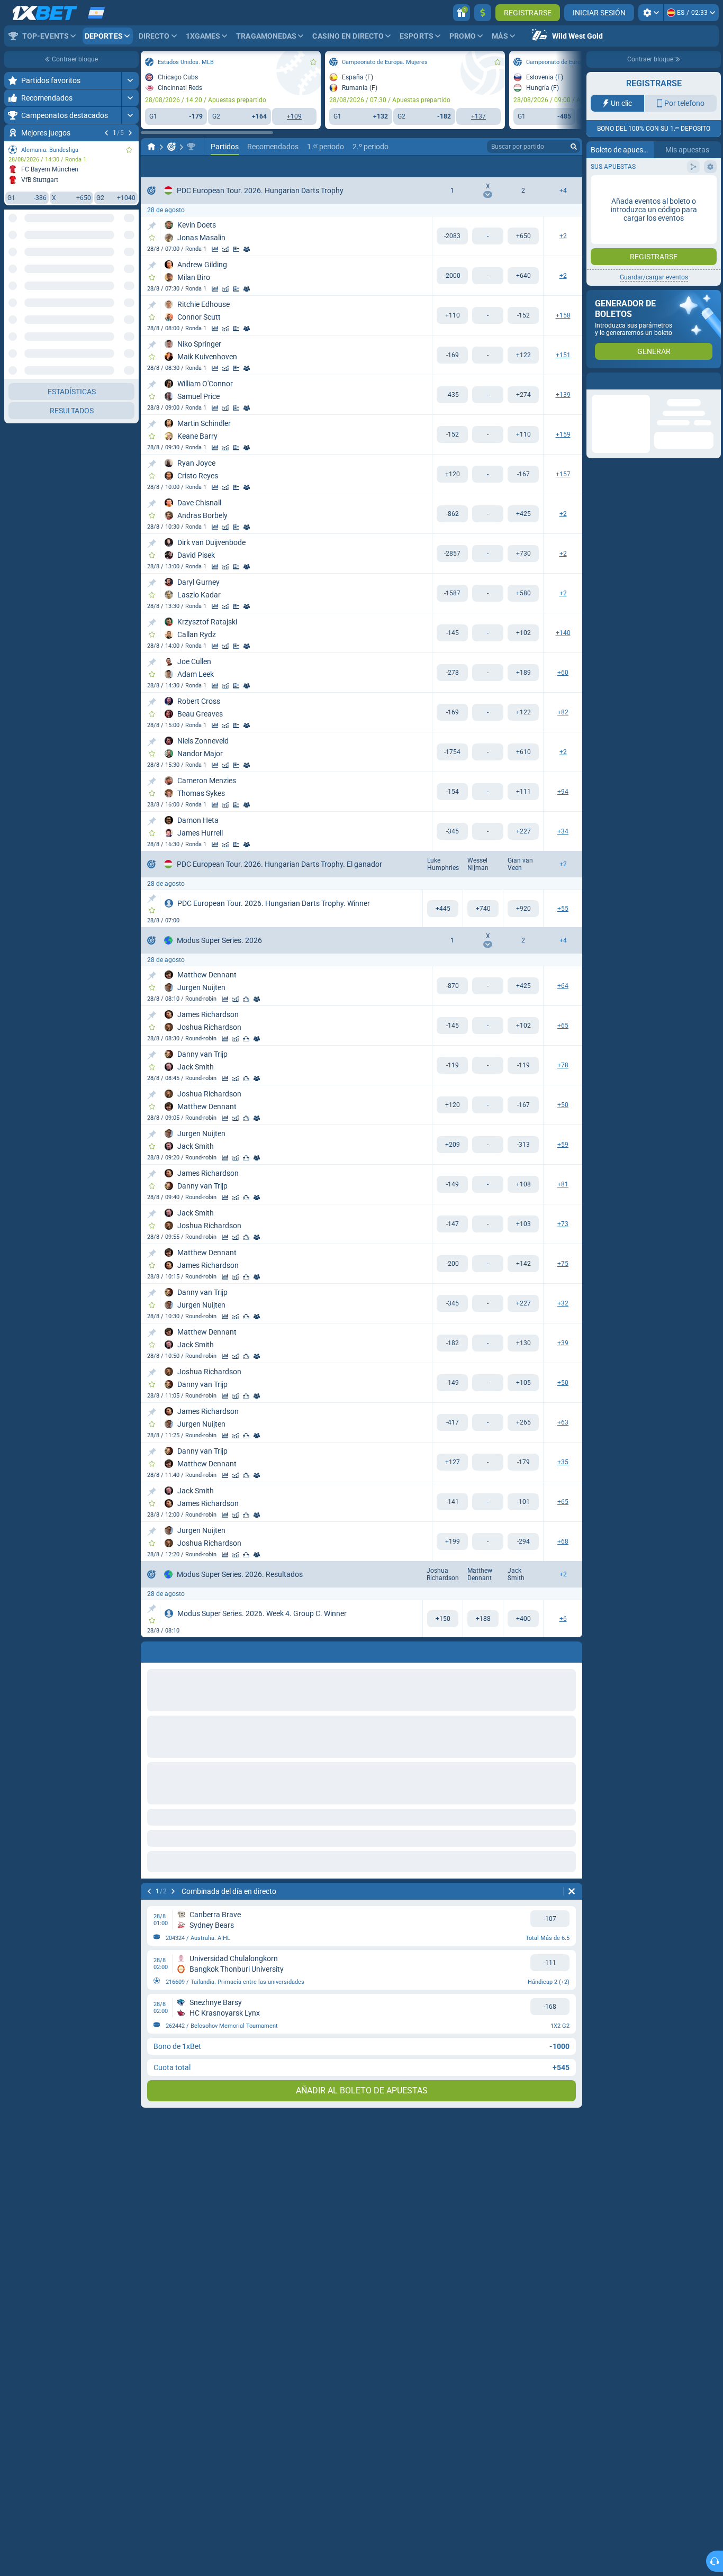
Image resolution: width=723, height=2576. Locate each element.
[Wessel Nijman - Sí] (483, 909)
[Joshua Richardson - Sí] (443, 1619)
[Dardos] (171, 147)
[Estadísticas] (215, 249)
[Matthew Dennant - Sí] (483, 1619)
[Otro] (501, 166)
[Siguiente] (130, 133)
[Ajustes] (651, 13)
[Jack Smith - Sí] (523, 1619)
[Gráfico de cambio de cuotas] (225, 249)
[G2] (523, 236)
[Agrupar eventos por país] (130, 258)
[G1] (452, 236)
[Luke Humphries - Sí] (443, 909)
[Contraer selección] (118, 258)
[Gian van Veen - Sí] (523, 909)
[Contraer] (130, 701)
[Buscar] (574, 147)
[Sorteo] (236, 249)
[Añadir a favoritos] (129, 150)
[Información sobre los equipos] (247, 249)
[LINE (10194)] (151, 147)
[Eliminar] (572, 1891)
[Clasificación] (246, 999)
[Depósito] (483, 13)
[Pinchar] (152, 226)
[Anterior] (106, 133)
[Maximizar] (130, 80)
